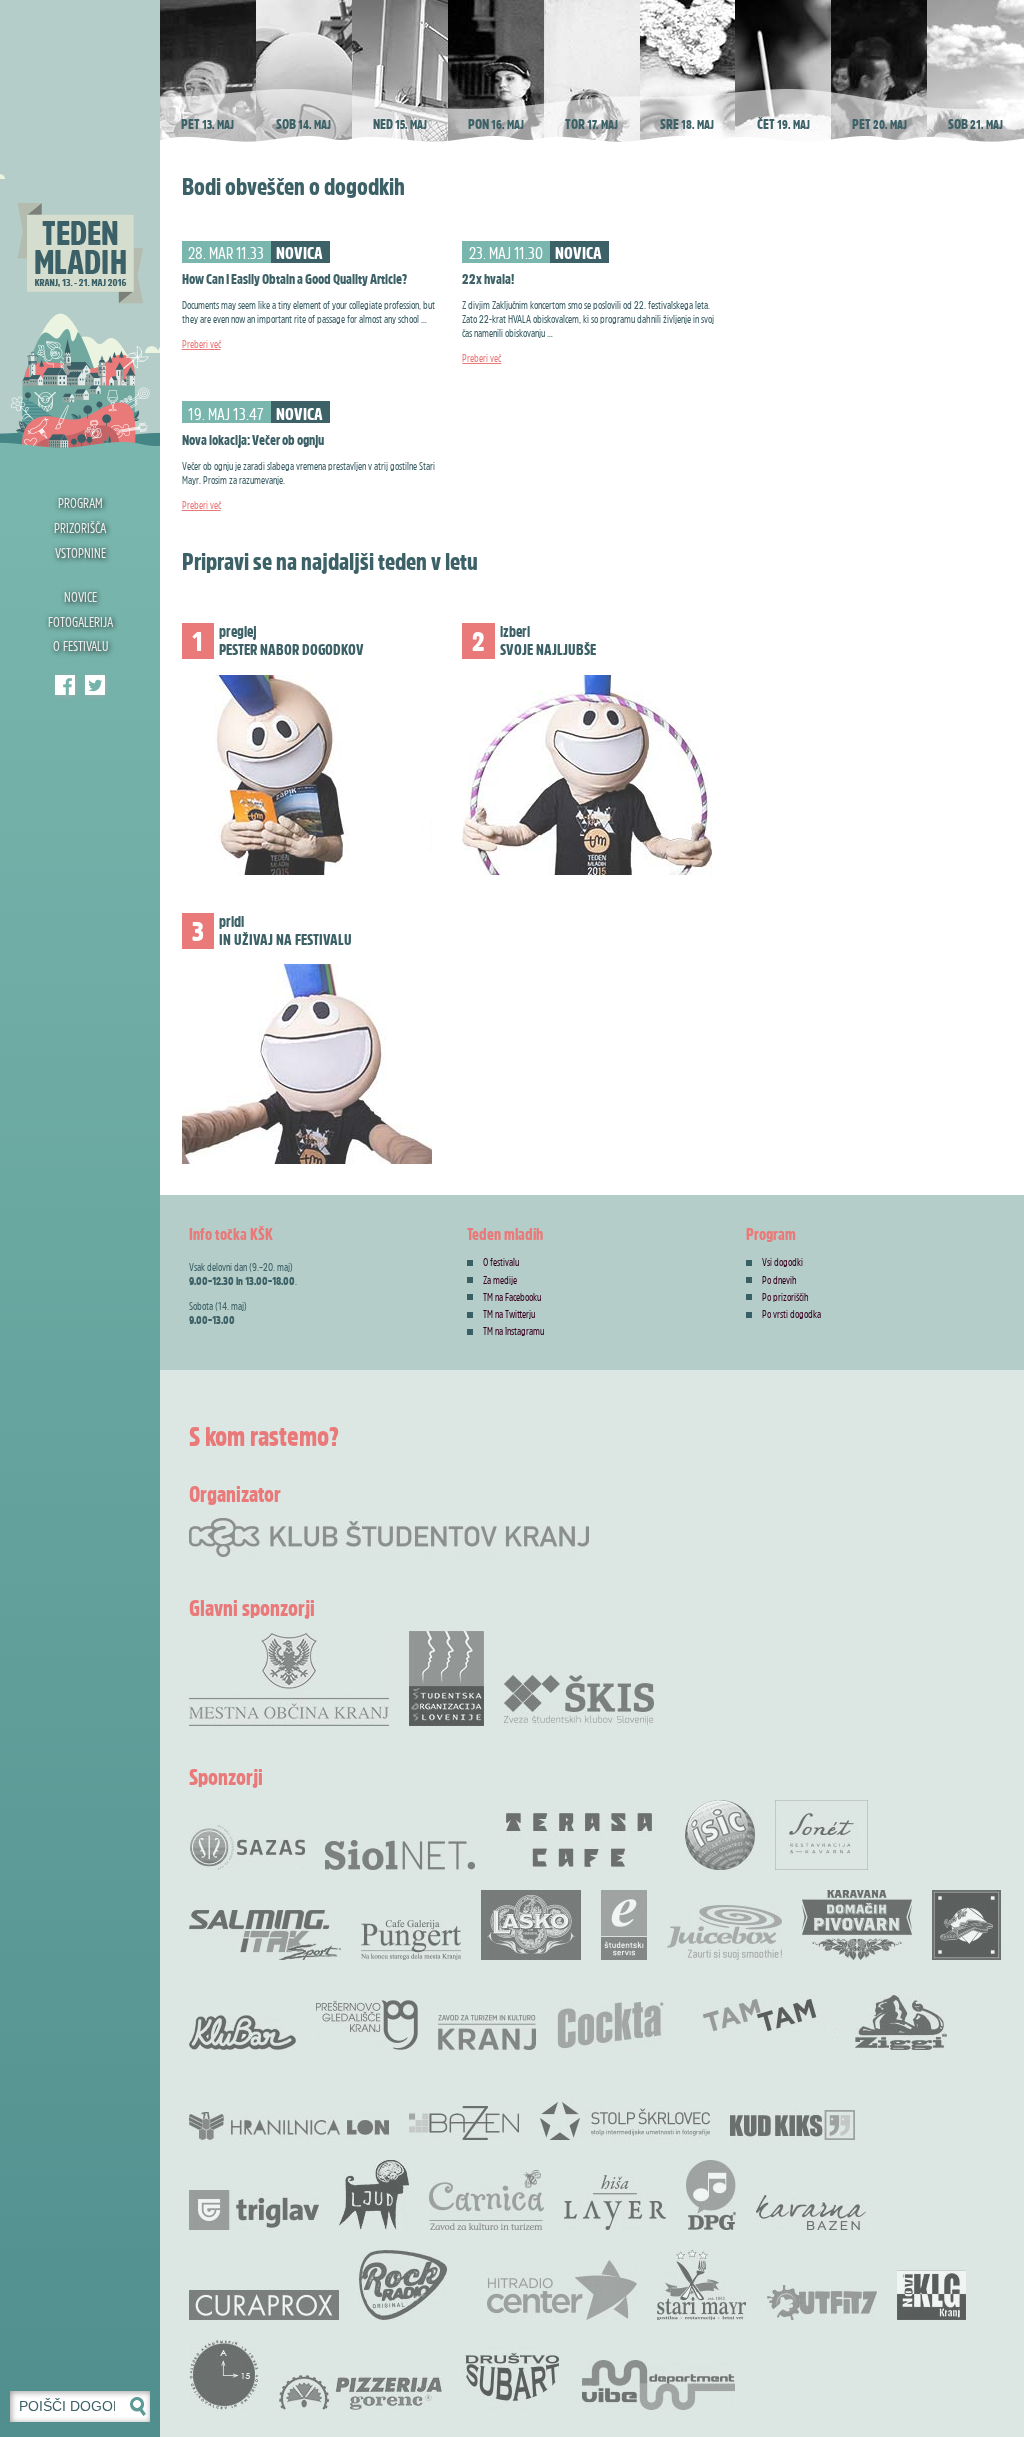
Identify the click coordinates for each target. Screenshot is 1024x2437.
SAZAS (247, 1847)
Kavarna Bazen (811, 2212)
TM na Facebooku (512, 1297)
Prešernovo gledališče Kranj (367, 2025)
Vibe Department (658, 2385)
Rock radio (403, 2285)
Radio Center (562, 2290)
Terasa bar (580, 1840)
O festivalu (80, 645)
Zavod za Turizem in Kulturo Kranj (487, 2032)
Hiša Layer (615, 2202)
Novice (80, 596)
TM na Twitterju (509, 1314)
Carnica (486, 2200)
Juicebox (724, 1932)
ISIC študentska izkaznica (720, 1835)
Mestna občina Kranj (289, 1678)
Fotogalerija (80, 621)
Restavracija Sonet (821, 1835)
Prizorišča (80, 527)
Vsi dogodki (782, 1262)
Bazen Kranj (464, 2122)
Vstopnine (80, 552)
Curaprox (264, 2305)
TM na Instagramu (513, 1331)
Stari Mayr (702, 2285)
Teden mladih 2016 (80, 225)
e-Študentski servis (624, 1925)
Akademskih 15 (224, 2375)
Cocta (610, 2025)
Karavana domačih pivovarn (857, 1925)
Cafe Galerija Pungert (411, 1940)
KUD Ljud (374, 2195)
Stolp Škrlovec (625, 2120)
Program (80, 502)
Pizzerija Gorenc (360, 2392)
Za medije (500, 1280)
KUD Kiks (792, 2125)
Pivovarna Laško (531, 1925)
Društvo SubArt (512, 2375)
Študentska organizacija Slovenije (446, 1678)
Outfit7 (822, 2302)
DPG (711, 2195)
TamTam (759, 2015)
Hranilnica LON (289, 2126)
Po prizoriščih (785, 1297)
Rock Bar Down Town (967, 1925)
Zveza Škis (579, 1698)
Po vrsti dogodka (791, 1314)
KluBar (242, 2032)
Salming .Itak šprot (265, 1935)
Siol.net (400, 1855)
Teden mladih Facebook (65, 685)
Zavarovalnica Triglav (254, 2210)
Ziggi (901, 2022)
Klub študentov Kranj (95, 685)
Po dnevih (779, 1280)
